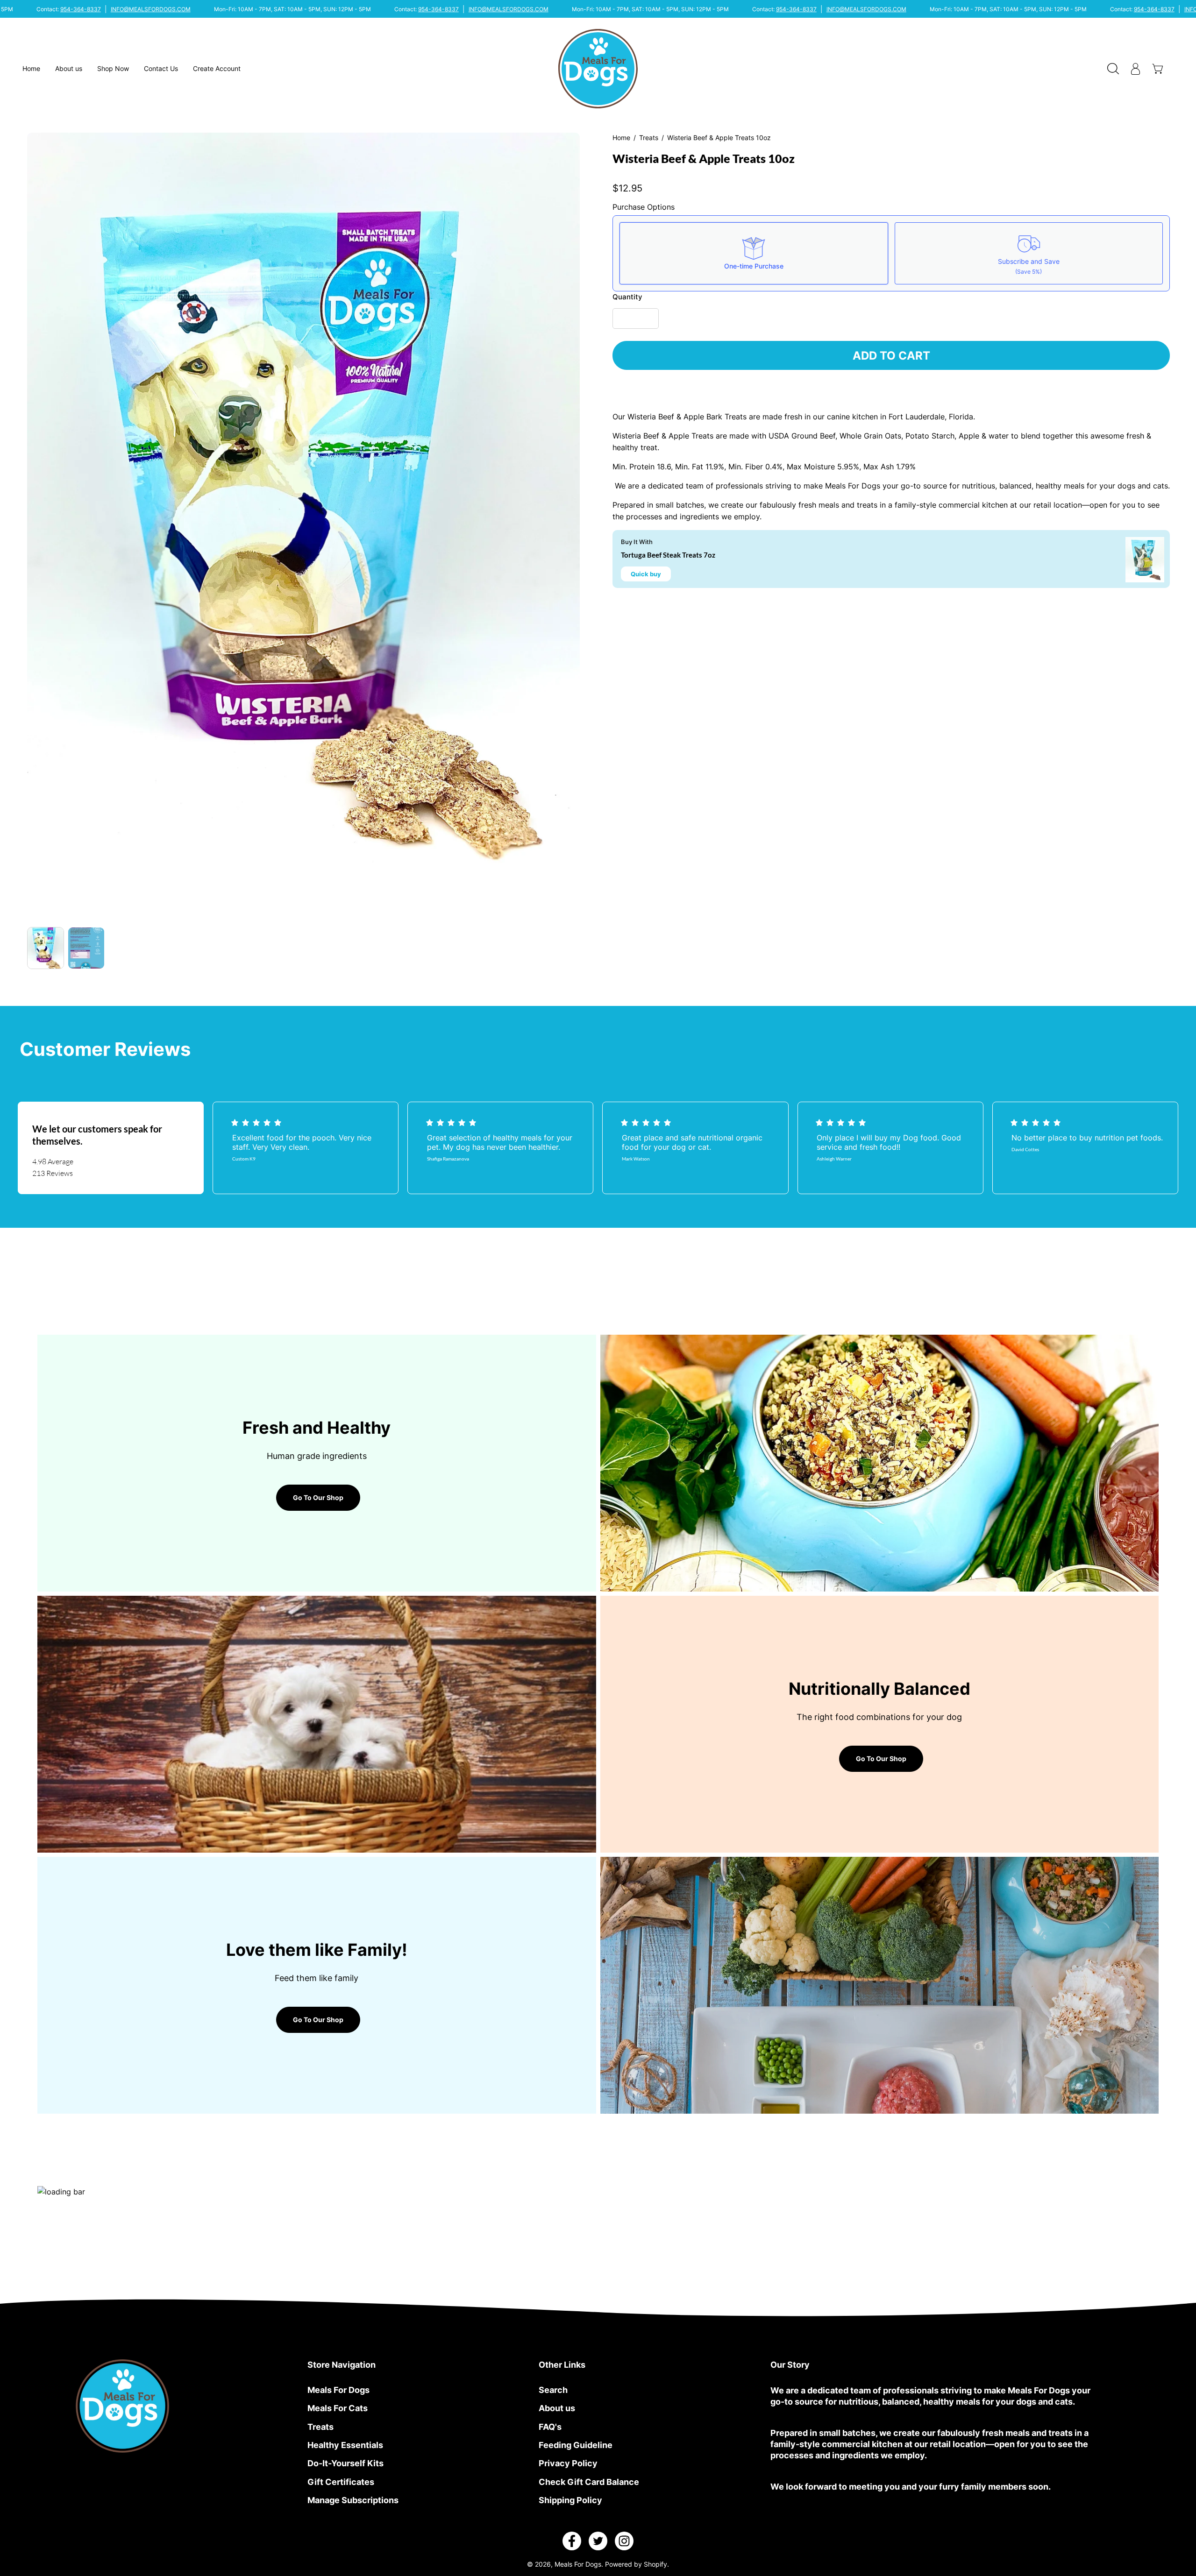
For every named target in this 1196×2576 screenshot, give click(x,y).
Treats (649, 138)
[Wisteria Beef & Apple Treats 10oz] (46, 948)
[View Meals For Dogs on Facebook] (572, 2541)
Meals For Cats (338, 2408)
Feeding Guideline (576, 2445)
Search (553, 2390)
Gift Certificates (341, 2482)
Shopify (655, 2564)
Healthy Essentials (345, 2445)
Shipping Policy (570, 2500)
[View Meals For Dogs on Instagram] (624, 2541)
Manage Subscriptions (353, 2500)
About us (557, 2408)
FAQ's (550, 2427)
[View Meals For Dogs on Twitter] (598, 2541)
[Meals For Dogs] (598, 69)
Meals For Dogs (338, 2390)
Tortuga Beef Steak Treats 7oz (668, 555)
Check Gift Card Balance (589, 2482)
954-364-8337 (81, 9)
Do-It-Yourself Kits (345, 2463)
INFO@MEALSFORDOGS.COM (151, 9)
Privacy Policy (568, 2463)
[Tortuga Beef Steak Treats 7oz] (1145, 560)
